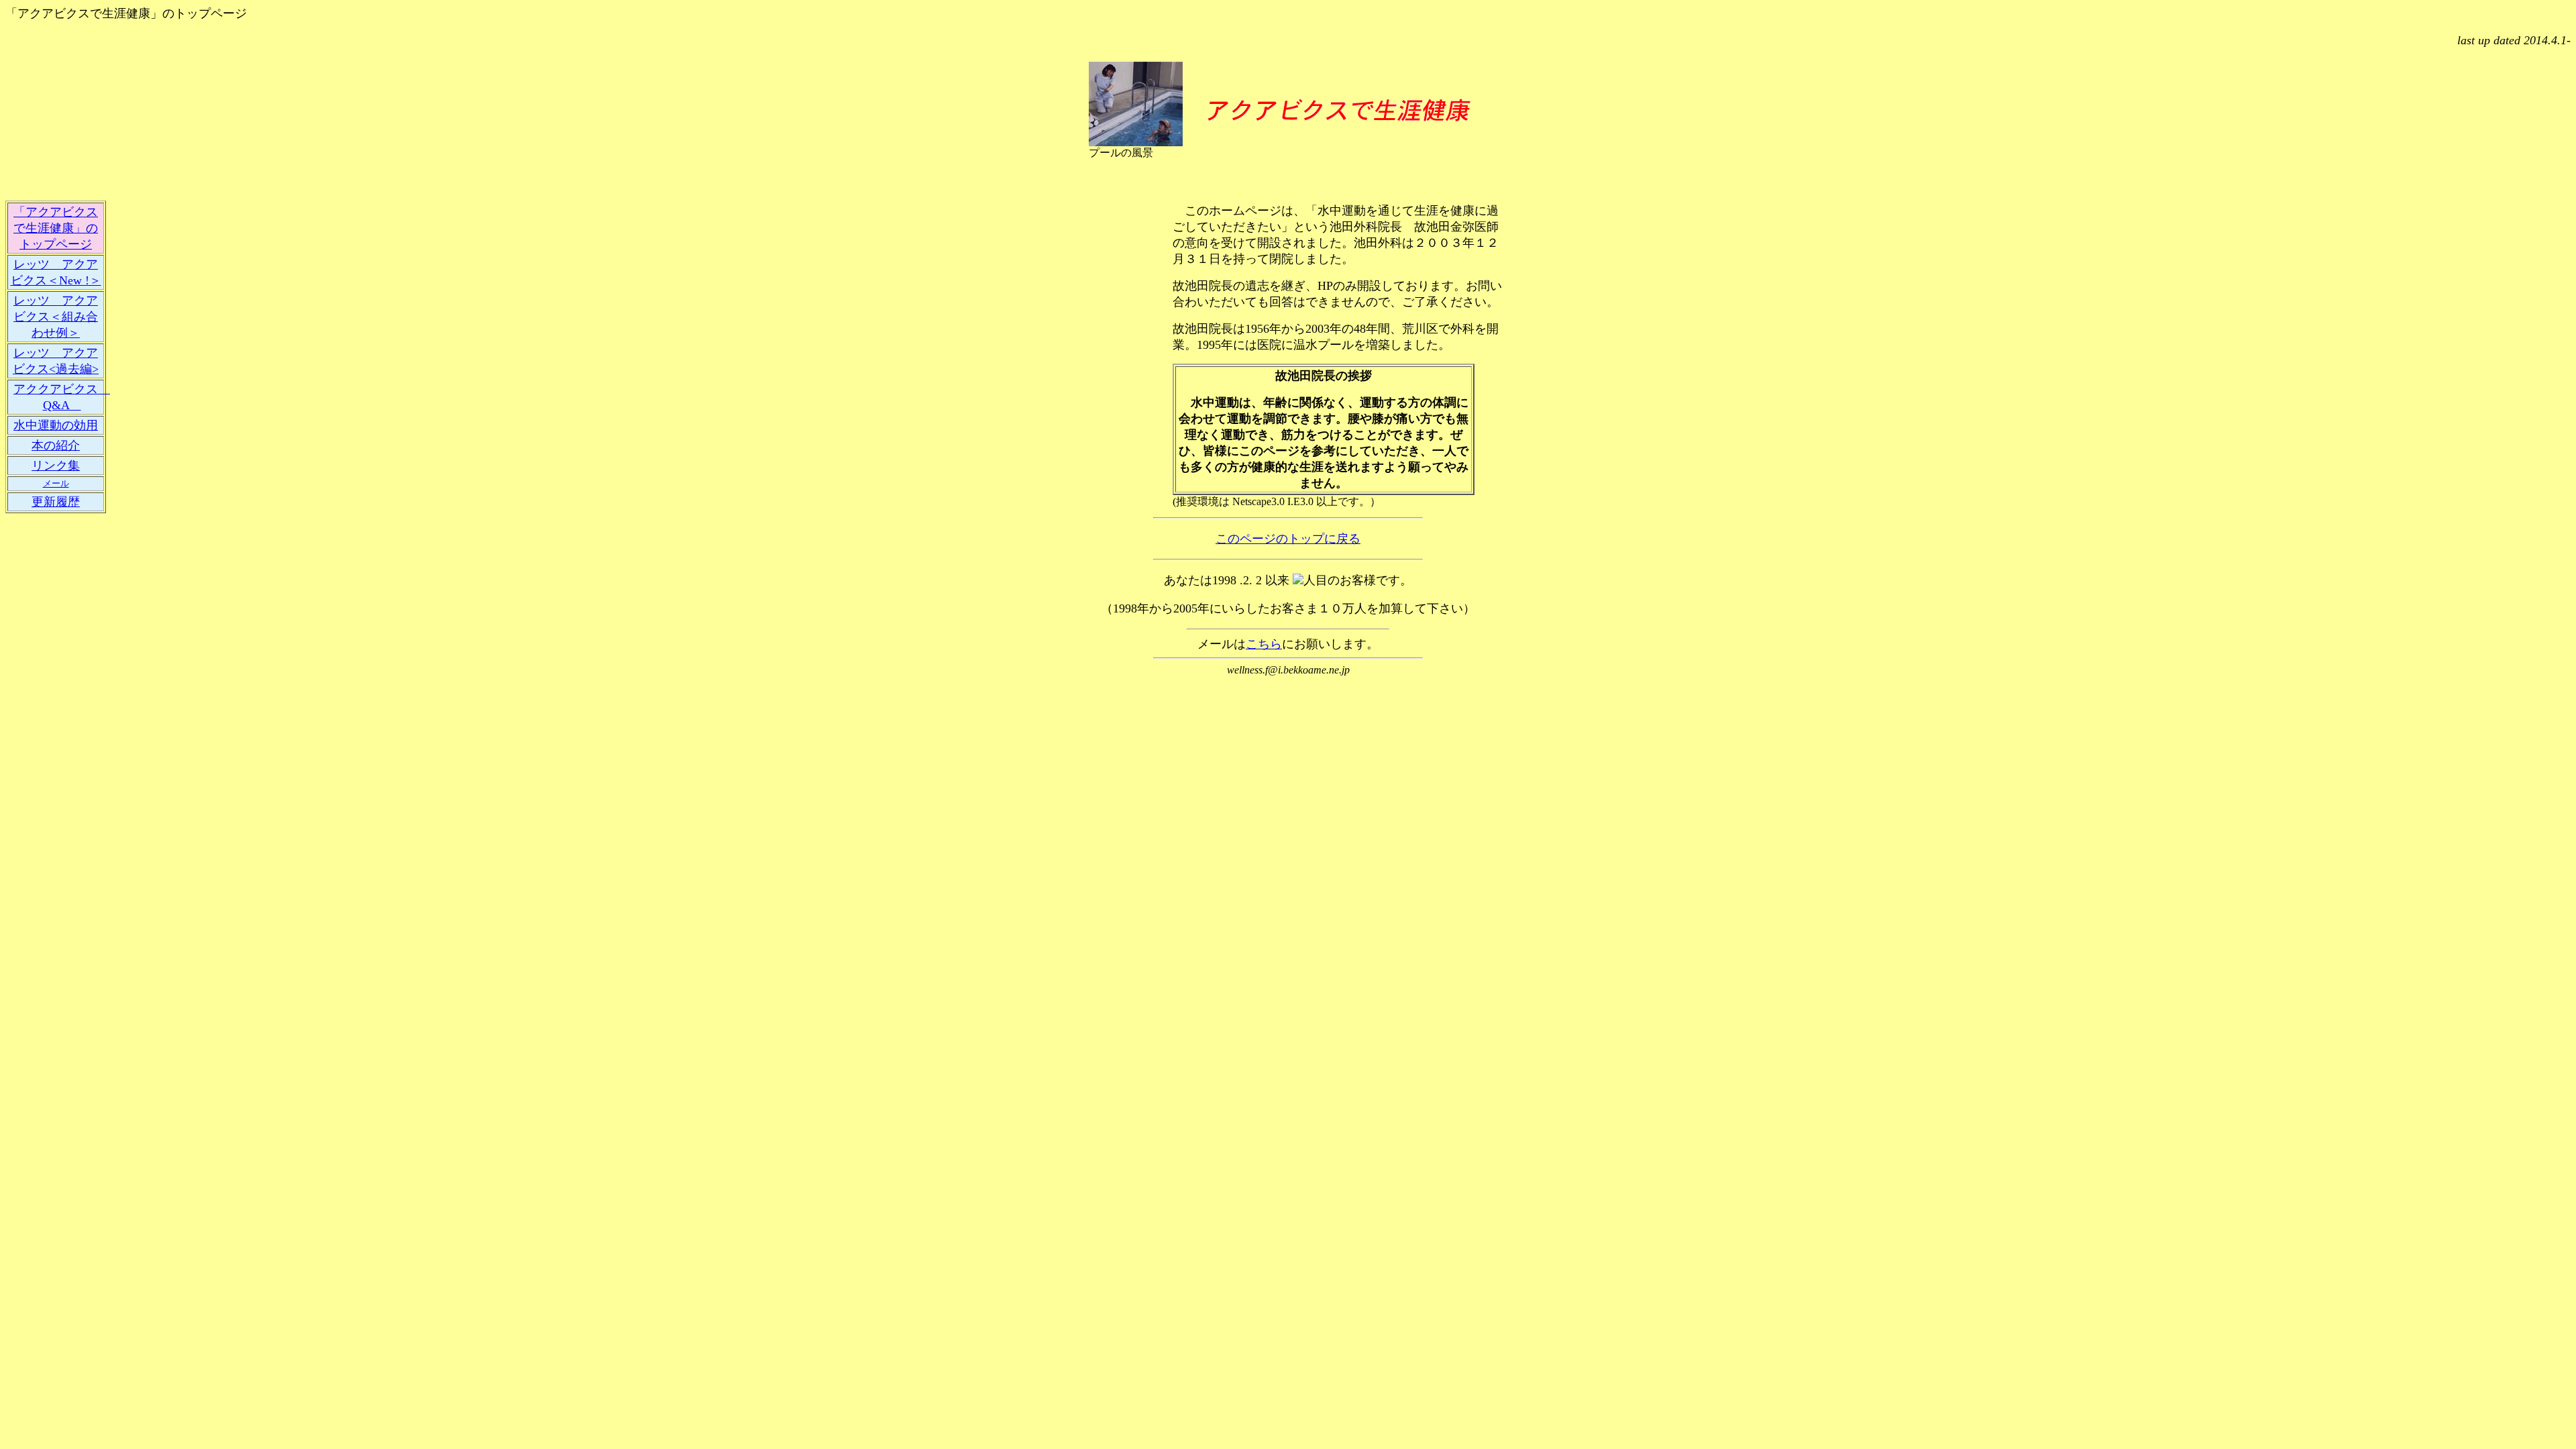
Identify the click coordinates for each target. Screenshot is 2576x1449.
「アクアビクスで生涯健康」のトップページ (56, 228)
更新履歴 (56, 502)
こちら (1264, 644)
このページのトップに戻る (1288, 539)
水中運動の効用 (56, 425)
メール (56, 483)
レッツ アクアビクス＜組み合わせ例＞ (56, 317)
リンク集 (56, 466)
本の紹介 (56, 445)
